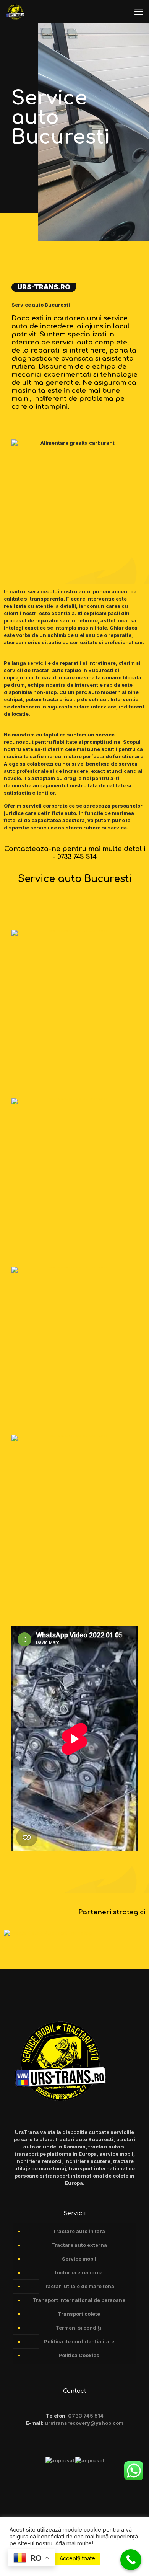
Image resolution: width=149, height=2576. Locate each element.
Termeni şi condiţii (79, 2328)
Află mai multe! (74, 2543)
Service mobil (79, 2259)
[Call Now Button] (131, 2560)
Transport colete (79, 2314)
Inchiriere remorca (79, 2272)
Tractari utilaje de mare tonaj (79, 2286)
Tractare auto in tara (79, 2231)
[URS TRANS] (15, 11)
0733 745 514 (86, 2416)
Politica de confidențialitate (79, 2341)
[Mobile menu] (139, 11)
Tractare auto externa (79, 2245)
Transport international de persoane (79, 2300)
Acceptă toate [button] (77, 2558)
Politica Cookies (79, 2355)
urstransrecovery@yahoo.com (84, 2423)
